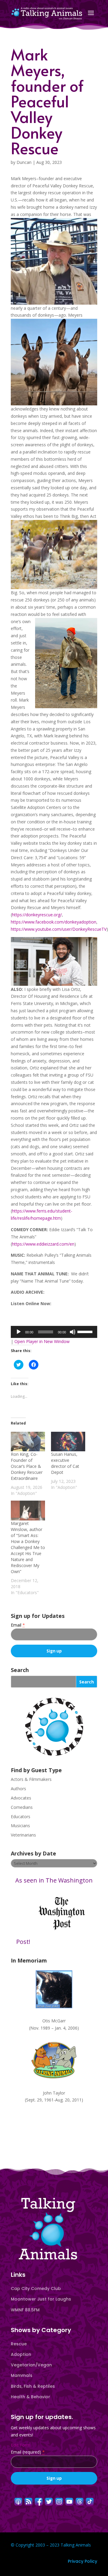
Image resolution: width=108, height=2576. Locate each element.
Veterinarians (23, 1835)
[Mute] (73, 1332)
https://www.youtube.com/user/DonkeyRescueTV (59, 929)
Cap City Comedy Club (36, 2289)
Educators (21, 1817)
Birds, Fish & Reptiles (33, 2386)
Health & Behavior (30, 2397)
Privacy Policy (82, 2561)
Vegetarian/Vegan (31, 2365)
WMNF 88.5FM (25, 2310)
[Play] (19, 1332)
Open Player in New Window (42, 1341)
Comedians (22, 1807)
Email (18, 1625)
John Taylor (54, 2093)
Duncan (24, 162)
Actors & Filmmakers (31, 1779)
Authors (18, 1789)
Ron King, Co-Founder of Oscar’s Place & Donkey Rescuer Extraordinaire (27, 1466)
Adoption (21, 2354)
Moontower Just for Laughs (41, 2299)
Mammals (22, 2375)
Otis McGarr (54, 2021)
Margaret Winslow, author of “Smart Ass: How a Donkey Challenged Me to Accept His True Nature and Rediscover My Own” (28, 1547)
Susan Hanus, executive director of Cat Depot (65, 1463)
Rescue (19, 2344)
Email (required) (28, 2452)
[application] (54, 1332)
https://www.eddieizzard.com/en (43, 1244)
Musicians (20, 1826)
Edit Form (21, 2445)
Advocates (21, 1798)
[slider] (86, 1331)
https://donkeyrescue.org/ (37, 915)
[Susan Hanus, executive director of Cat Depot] (68, 1442)
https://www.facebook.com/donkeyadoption (54, 922)
